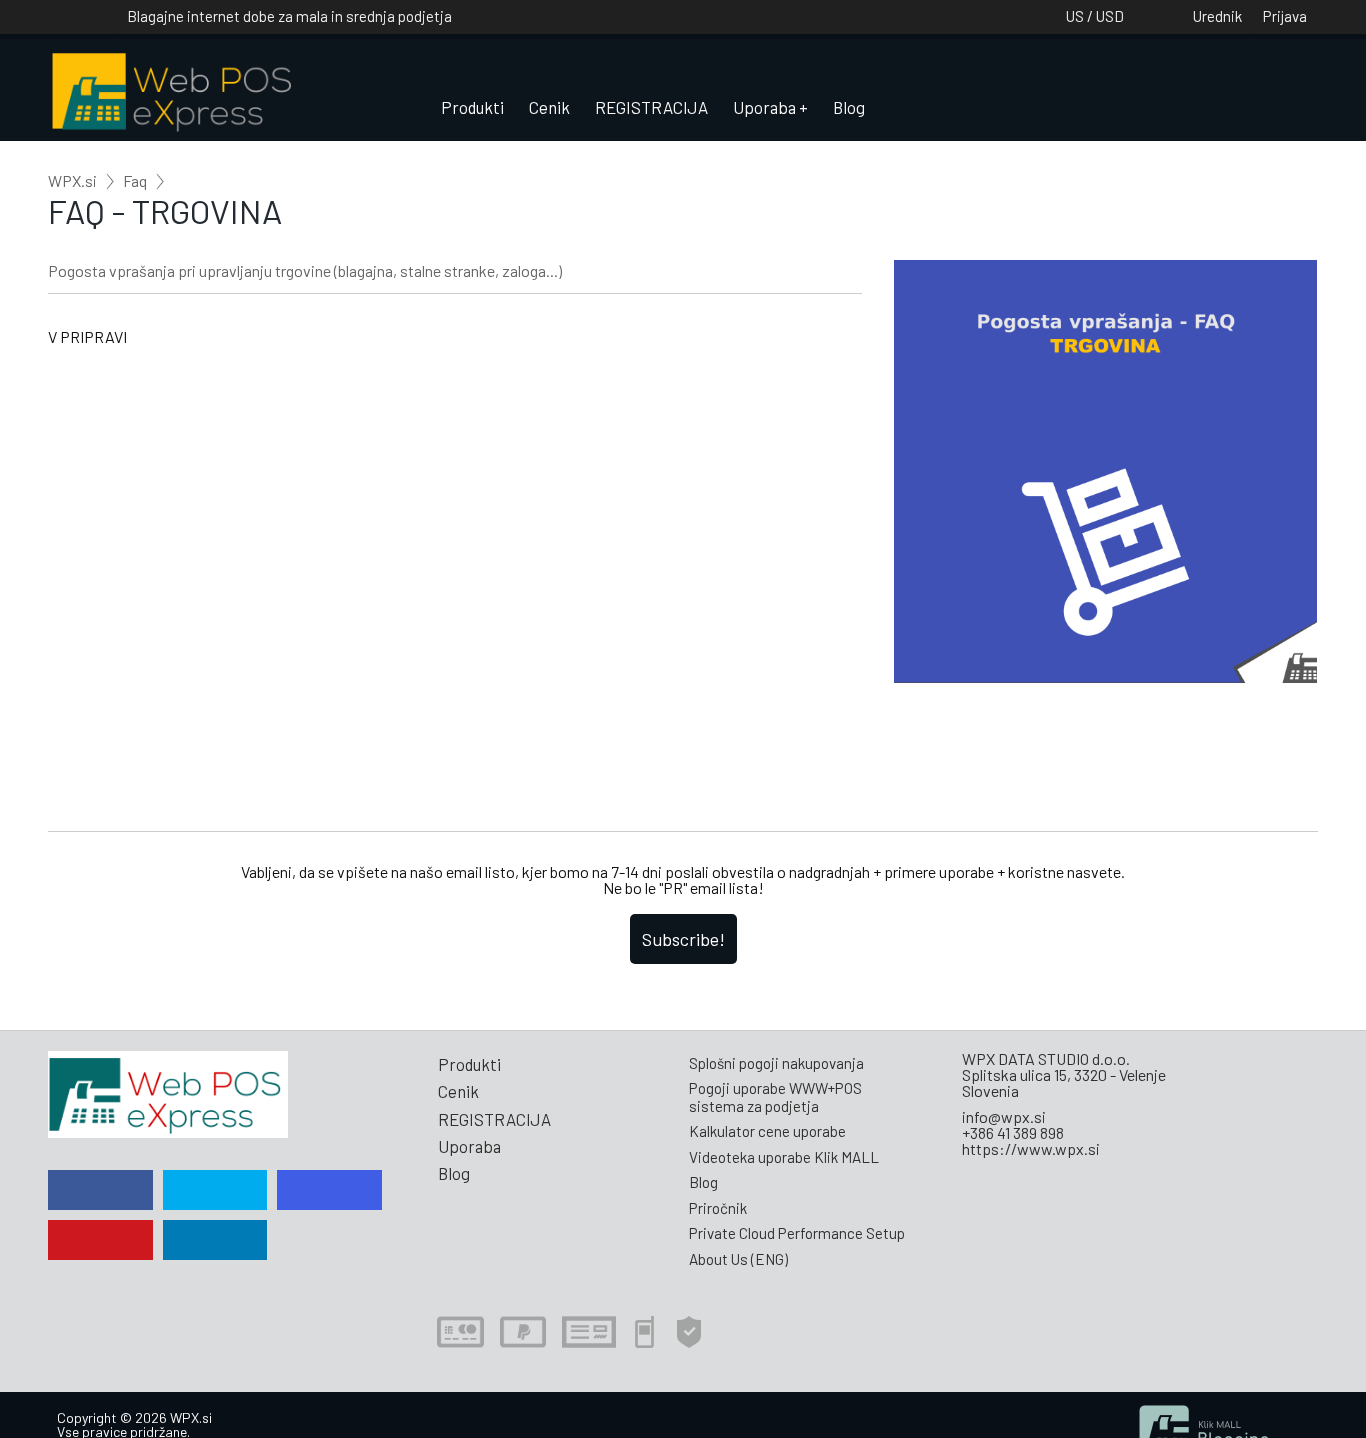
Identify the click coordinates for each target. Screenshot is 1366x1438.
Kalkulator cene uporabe (767, 1131)
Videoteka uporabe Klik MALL (784, 1157)
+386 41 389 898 (1013, 1132)
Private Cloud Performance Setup (797, 1233)
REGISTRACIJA (651, 107)
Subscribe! (683, 939)
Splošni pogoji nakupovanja (776, 1063)
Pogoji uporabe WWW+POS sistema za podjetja (775, 1096)
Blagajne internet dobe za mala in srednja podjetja (289, 16)
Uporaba (764, 107)
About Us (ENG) (738, 1259)
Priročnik (718, 1208)
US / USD (1095, 16)
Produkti (472, 107)
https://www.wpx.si (1031, 1148)
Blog (849, 107)
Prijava (1285, 16)
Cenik (549, 107)
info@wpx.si (1004, 1116)
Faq (135, 181)
